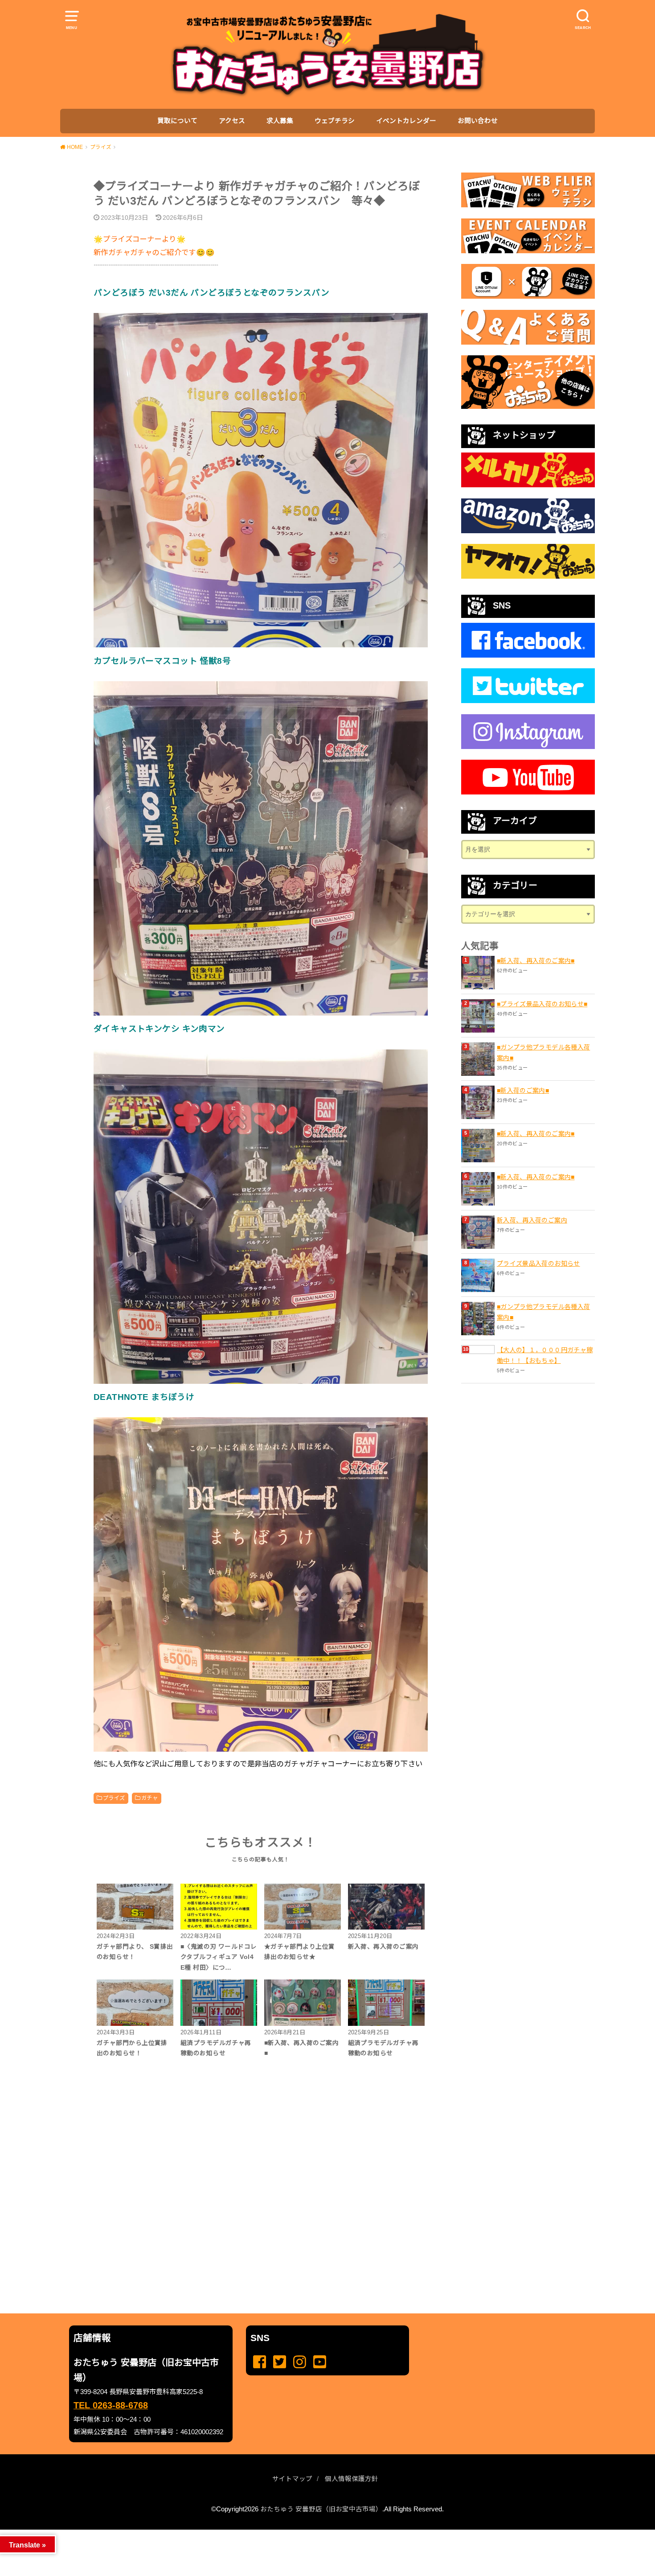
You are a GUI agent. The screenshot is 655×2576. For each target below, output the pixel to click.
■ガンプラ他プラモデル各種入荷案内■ (543, 1053)
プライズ (114, 1798)
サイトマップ (292, 2479)
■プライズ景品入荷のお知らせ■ (542, 1004)
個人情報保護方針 (352, 2479)
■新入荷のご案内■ (523, 1090)
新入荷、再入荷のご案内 (532, 1220)
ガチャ (149, 1798)
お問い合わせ (478, 121)
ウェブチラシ (335, 121)
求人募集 (280, 121)
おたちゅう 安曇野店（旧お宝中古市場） (321, 2509)
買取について (177, 121)
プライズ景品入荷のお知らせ (538, 1263)
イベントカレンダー (406, 121)
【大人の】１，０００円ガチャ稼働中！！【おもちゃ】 (545, 1355)
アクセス (232, 121)
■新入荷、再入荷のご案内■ (536, 961)
